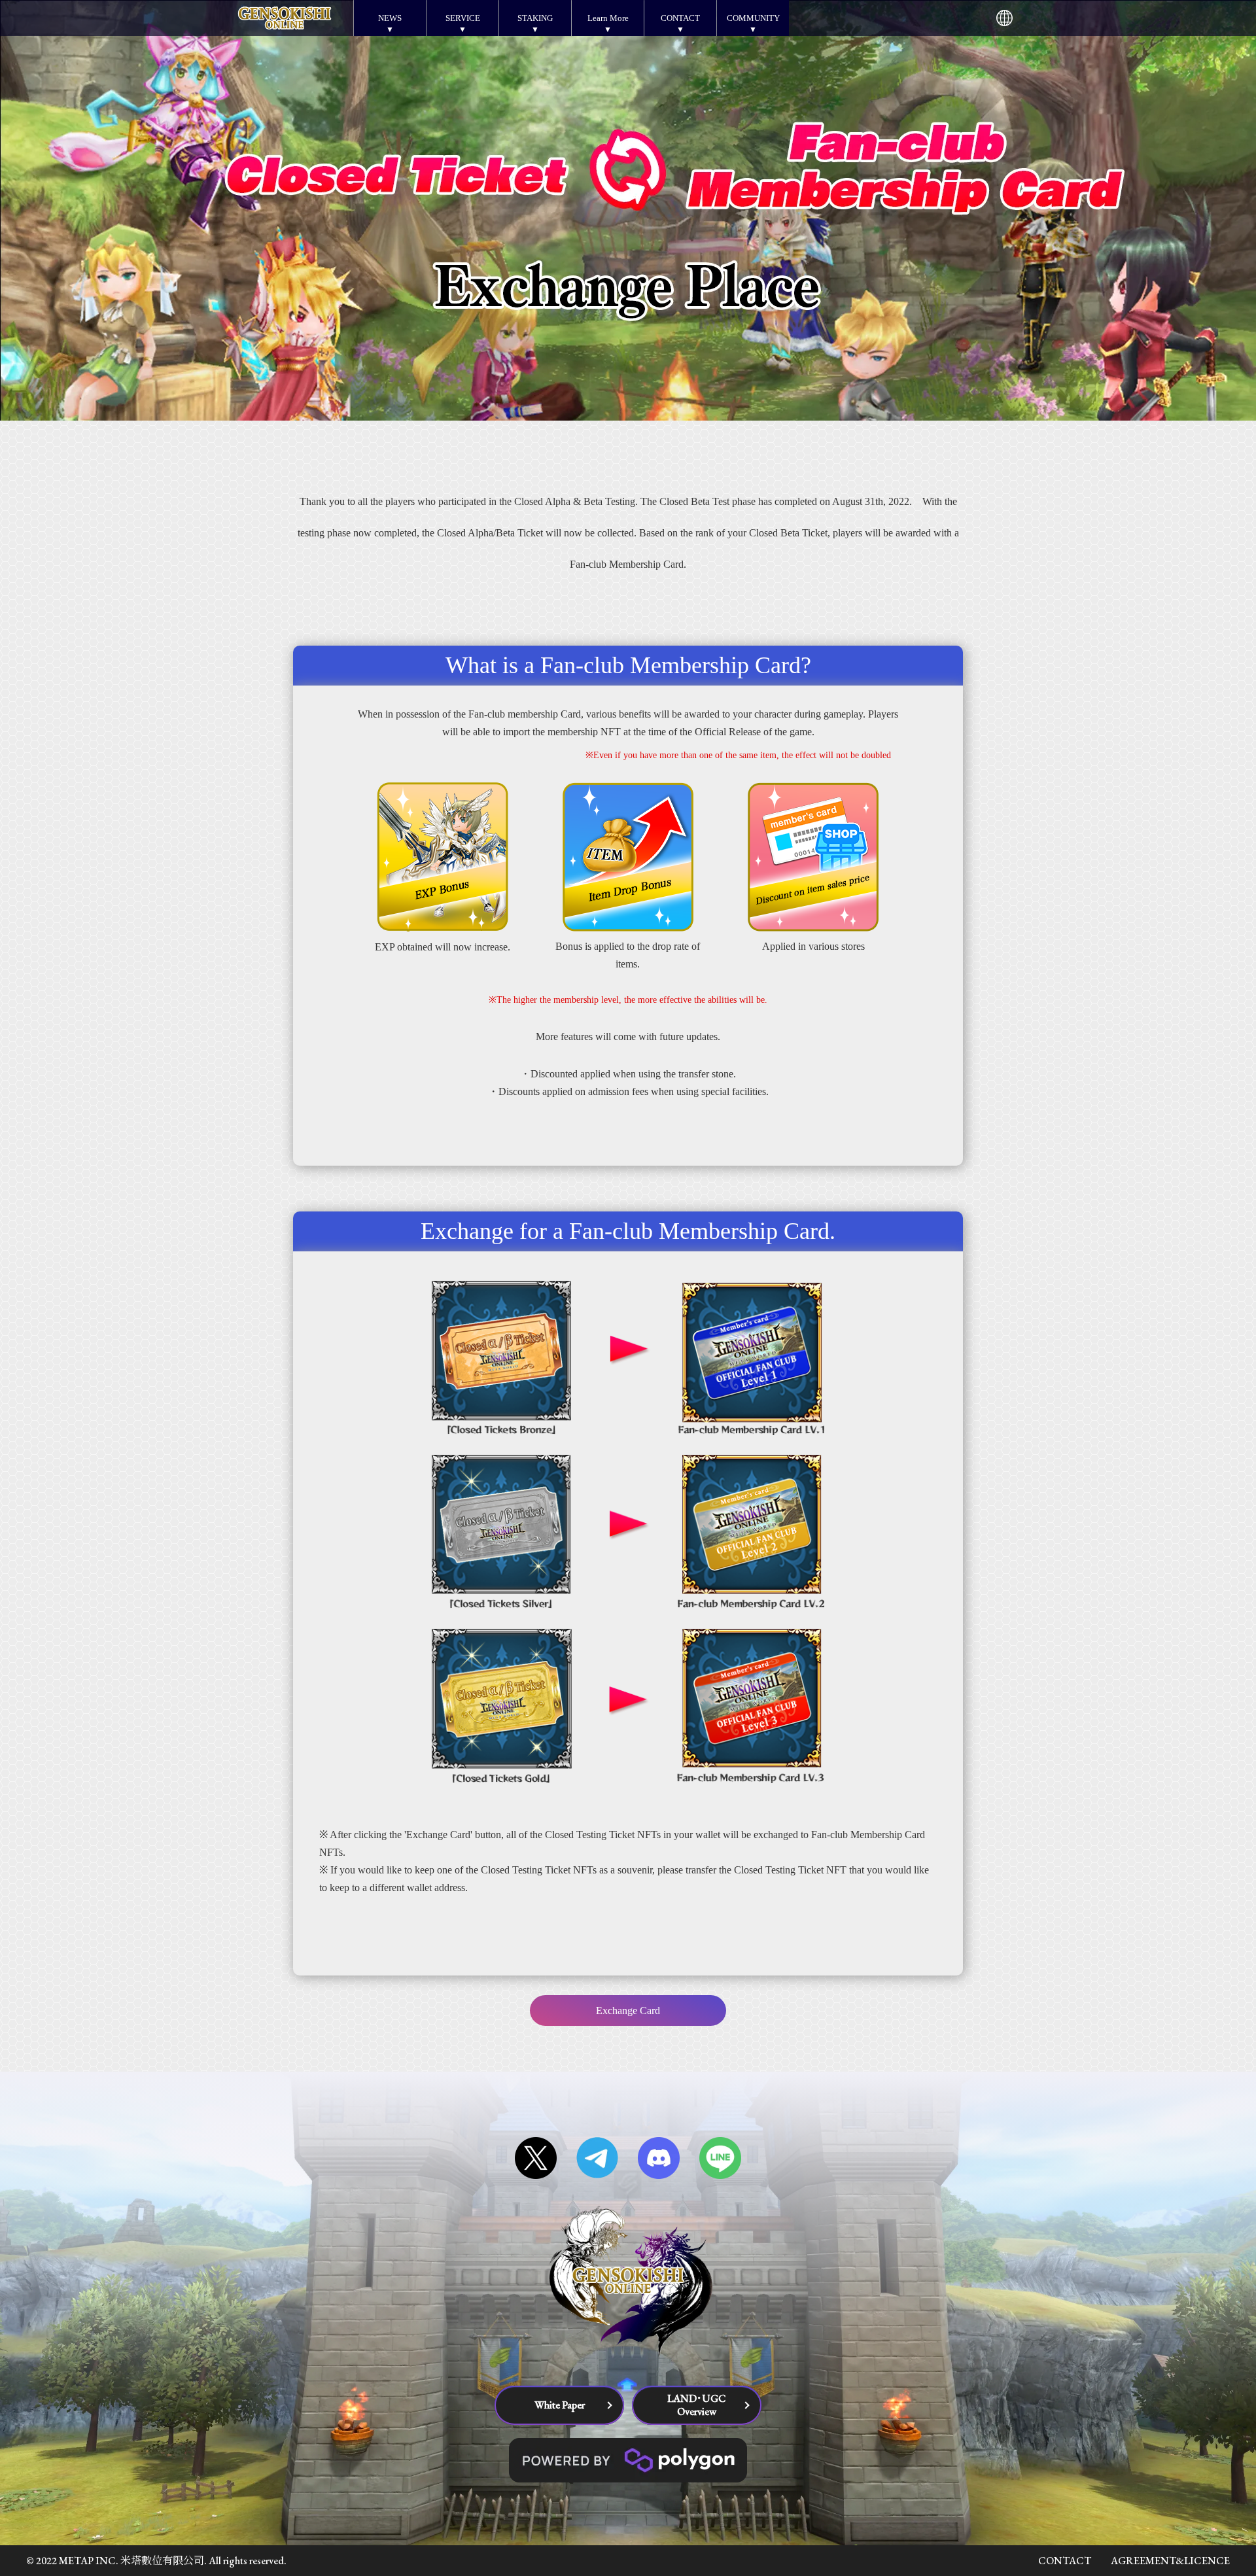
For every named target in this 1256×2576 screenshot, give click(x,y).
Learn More (608, 18)
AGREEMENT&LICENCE (1170, 2561)
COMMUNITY (753, 18)
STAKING (535, 18)
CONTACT (680, 18)
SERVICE (463, 18)
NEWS (390, 18)
